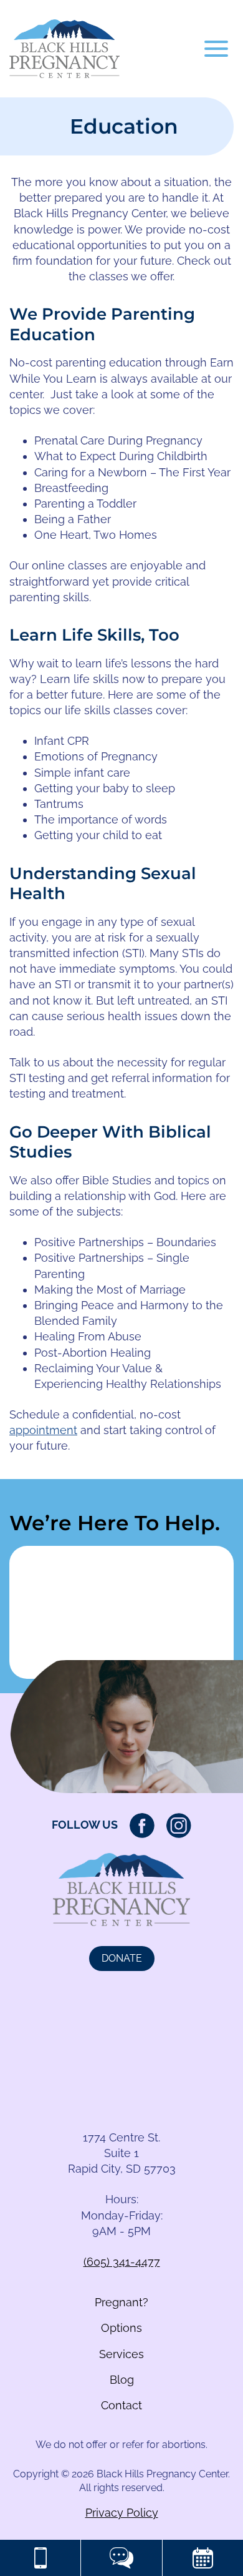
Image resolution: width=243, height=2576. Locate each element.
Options (121, 2328)
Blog (122, 2380)
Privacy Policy (122, 2513)
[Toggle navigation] (216, 49)
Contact (121, 2405)
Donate (122, 1958)
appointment (43, 1430)
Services (121, 2354)
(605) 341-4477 (122, 2262)
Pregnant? (121, 2302)
